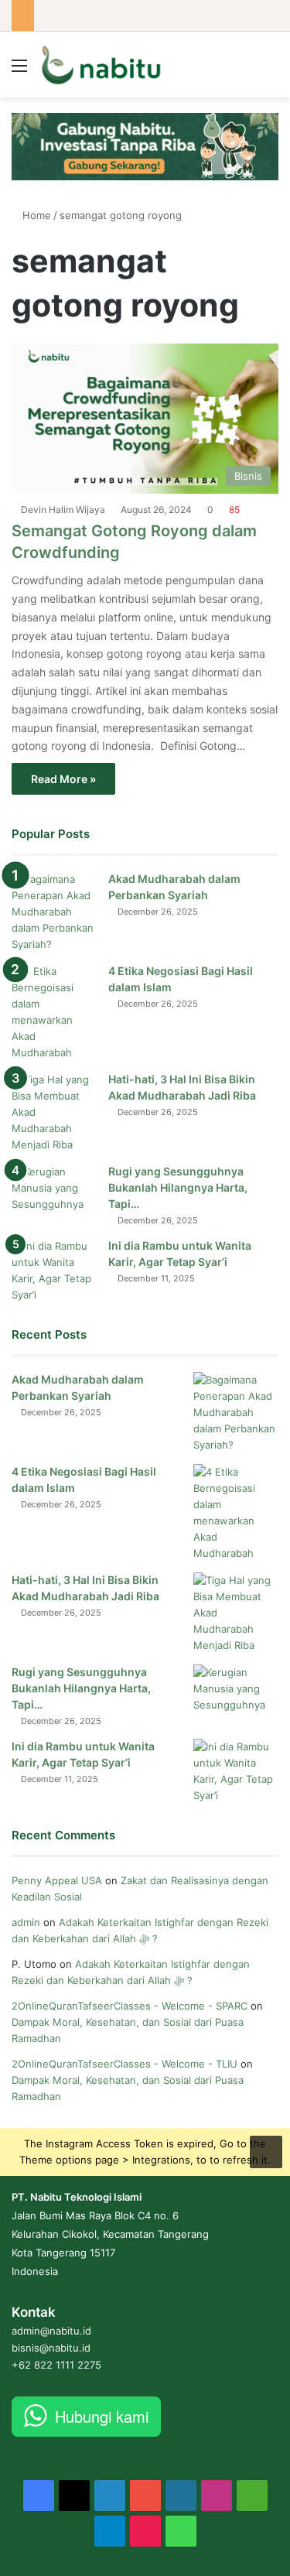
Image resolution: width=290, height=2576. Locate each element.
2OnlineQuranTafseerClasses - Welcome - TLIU (125, 2064)
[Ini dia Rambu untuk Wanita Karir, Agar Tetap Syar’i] (54, 1271)
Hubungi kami (102, 2416)
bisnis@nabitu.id (51, 2348)
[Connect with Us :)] (266, 2150)
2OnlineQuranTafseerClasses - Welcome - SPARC (130, 2006)
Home (35, 215)
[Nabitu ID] (101, 65)
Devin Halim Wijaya (63, 510)
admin (26, 1922)
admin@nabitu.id (51, 2331)
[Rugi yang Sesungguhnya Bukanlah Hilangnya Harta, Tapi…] (54, 1193)
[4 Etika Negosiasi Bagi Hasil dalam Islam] (54, 1012)
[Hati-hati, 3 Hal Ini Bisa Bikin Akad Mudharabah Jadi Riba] (54, 1112)
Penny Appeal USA (57, 1880)
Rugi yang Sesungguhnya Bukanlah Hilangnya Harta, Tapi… (178, 1187)
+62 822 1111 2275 (56, 2365)
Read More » (63, 779)
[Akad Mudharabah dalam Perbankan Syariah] (54, 912)
